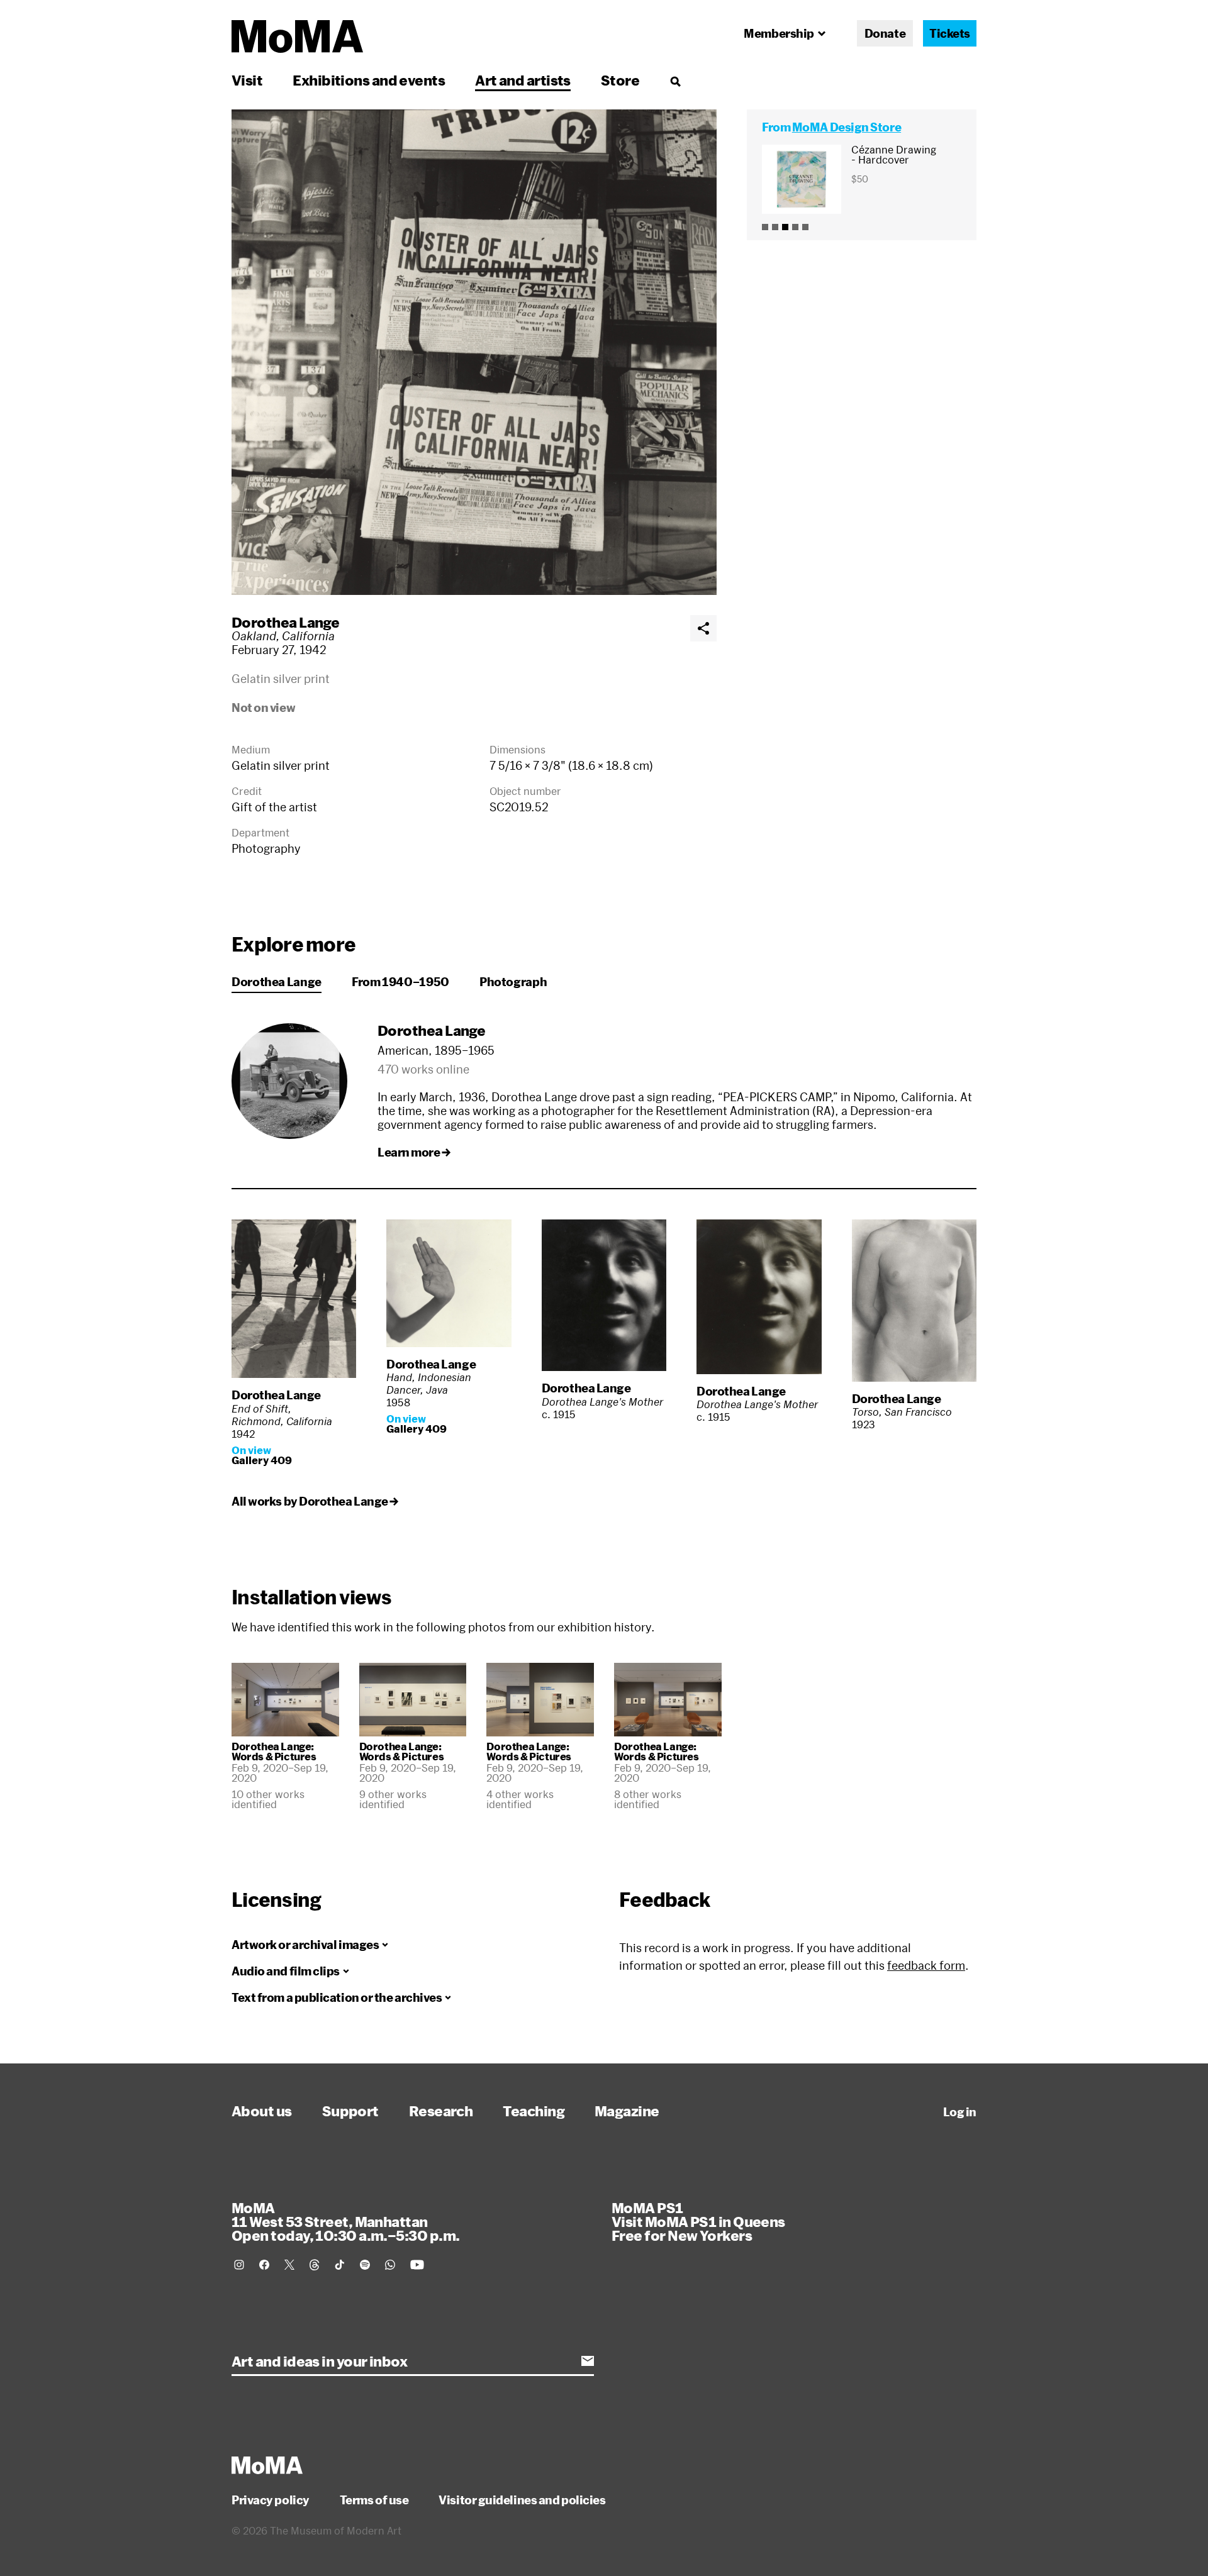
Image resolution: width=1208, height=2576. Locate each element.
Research (441, 2111)
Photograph (513, 982)
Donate (885, 33)
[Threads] (315, 2265)
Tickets (950, 33)
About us (262, 2111)
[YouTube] (417, 2265)
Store (620, 80)
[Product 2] (775, 227)
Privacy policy (271, 2500)
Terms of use (374, 2500)
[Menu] (675, 81)
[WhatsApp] (390, 2265)
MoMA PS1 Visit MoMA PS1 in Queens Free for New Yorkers (698, 2221)
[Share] (703, 628)
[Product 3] (785, 227)
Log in (960, 2112)
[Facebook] (264, 2265)
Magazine (627, 2111)
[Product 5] (805, 227)
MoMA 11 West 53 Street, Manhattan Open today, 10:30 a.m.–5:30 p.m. (345, 2221)
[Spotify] (365, 2265)
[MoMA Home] (297, 36)
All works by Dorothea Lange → (315, 1501)
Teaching (534, 2111)
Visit (247, 80)
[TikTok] (340, 2265)
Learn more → (414, 1152)
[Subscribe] (588, 2361)
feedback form (926, 1965)
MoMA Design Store (847, 127)
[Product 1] (765, 227)
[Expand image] (474, 352)
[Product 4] (795, 227)
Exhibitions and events (369, 80)
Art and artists (523, 80)
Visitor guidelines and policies (522, 2500)
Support (350, 2111)
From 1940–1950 (400, 982)
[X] (289, 2265)
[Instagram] (239, 2265)
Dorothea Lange (285, 622)
